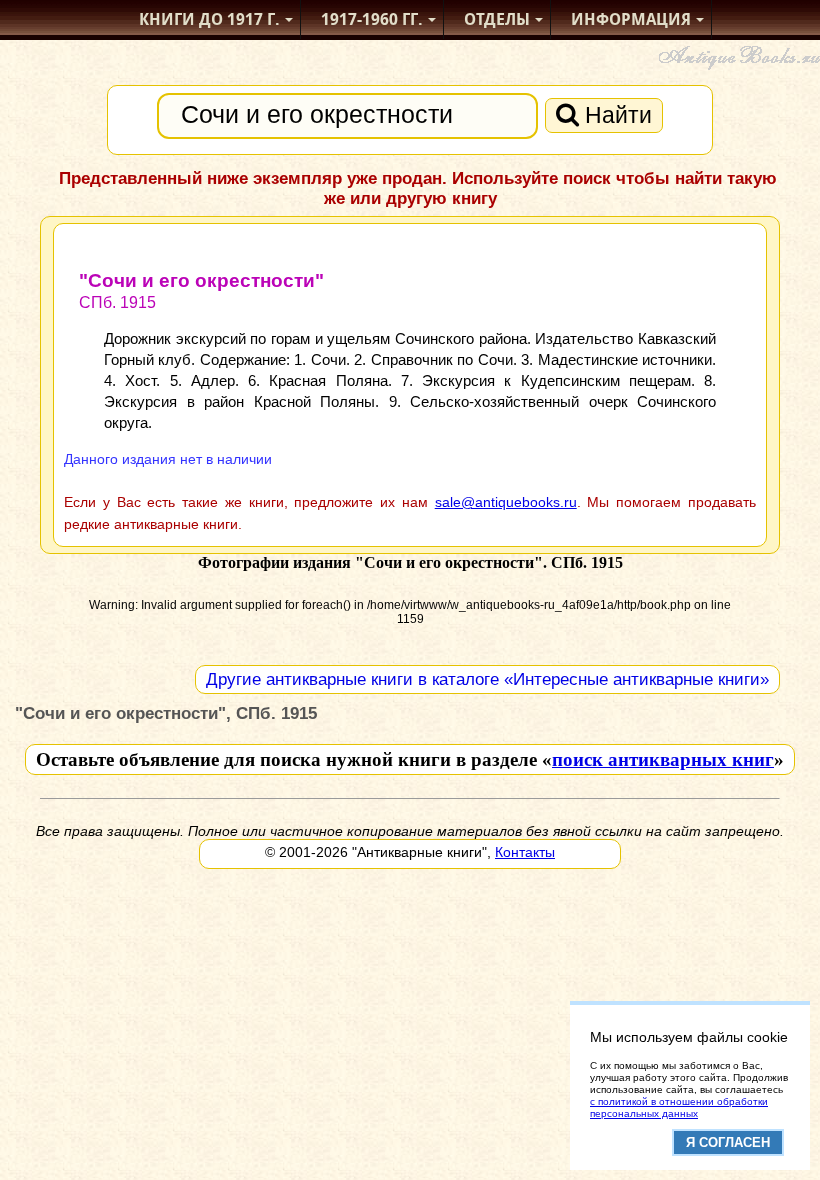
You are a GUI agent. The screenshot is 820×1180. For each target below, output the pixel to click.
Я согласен (728, 1142)
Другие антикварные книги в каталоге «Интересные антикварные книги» (487, 679)
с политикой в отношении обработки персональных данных (679, 1107)
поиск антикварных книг (663, 759)
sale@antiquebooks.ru (506, 502)
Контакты (525, 852)
